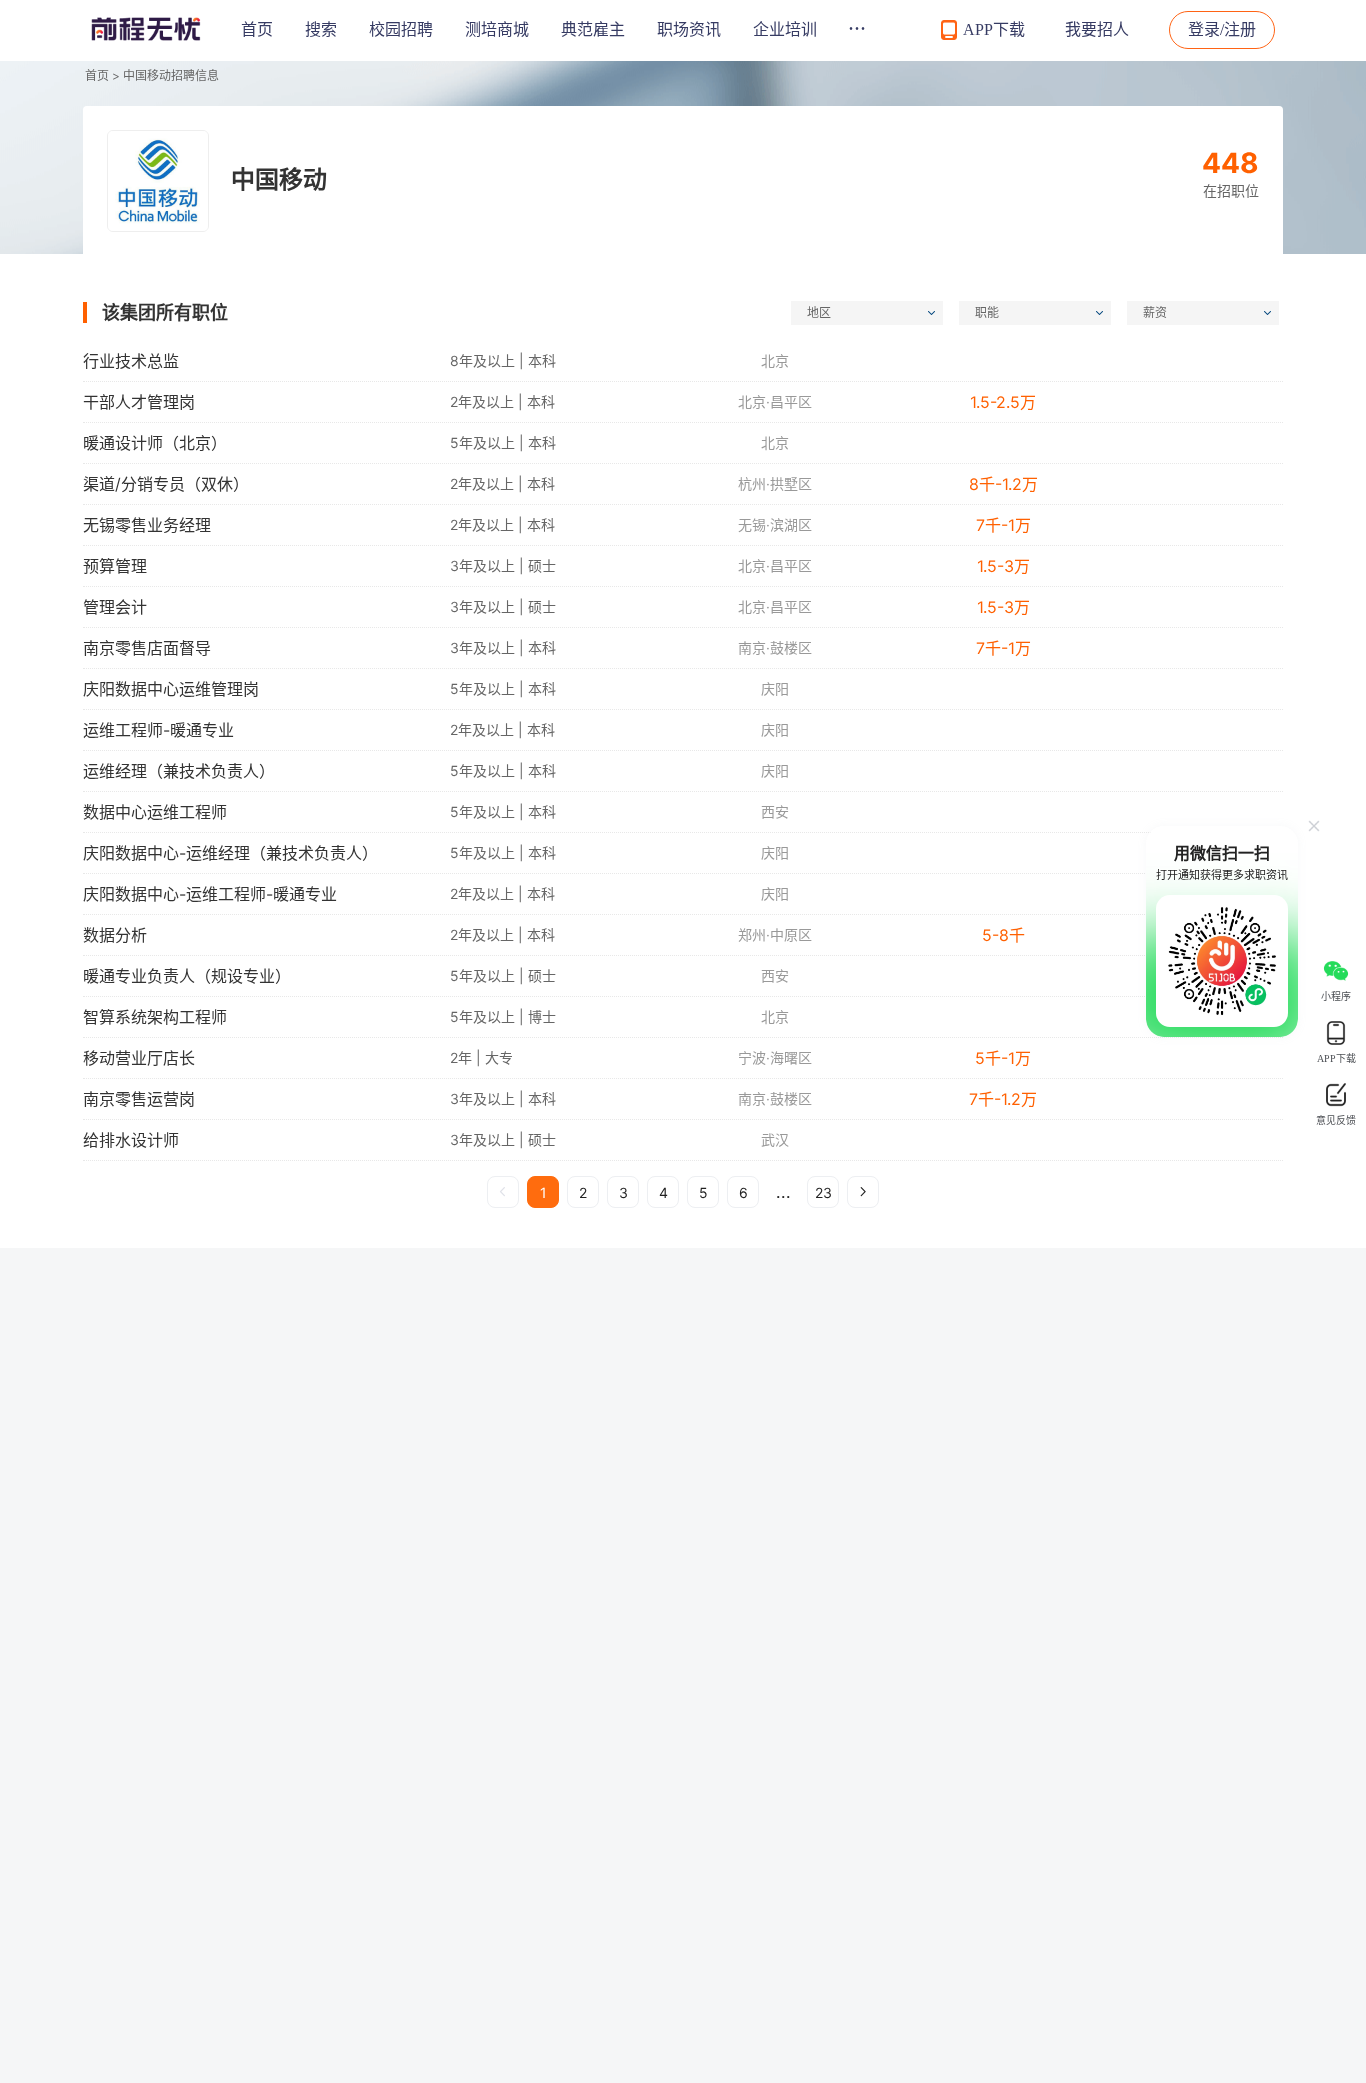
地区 (819, 312)
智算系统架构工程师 (155, 1017)
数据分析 (115, 935)
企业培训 (785, 29)
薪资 (1155, 312)
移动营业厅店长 (139, 1058)
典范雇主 (593, 29)
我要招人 (1097, 29)
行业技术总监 (131, 361)
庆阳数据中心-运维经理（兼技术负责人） (230, 853)
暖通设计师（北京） (155, 443)
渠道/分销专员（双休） (166, 484)
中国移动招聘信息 (171, 75)
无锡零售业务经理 (147, 525)
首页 (257, 29)
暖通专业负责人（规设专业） (187, 976)
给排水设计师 (131, 1140)
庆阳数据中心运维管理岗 (171, 689)
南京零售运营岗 (139, 1099)
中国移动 (279, 179)
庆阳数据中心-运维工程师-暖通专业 (210, 894)
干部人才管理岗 (139, 402)
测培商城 (497, 29)
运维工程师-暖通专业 (158, 730)
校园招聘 (401, 29)
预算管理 (115, 566)
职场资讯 (689, 29)
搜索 (321, 29)
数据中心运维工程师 (155, 812)
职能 (987, 312)
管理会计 (115, 607)
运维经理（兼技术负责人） (179, 771)
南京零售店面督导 (147, 648)
